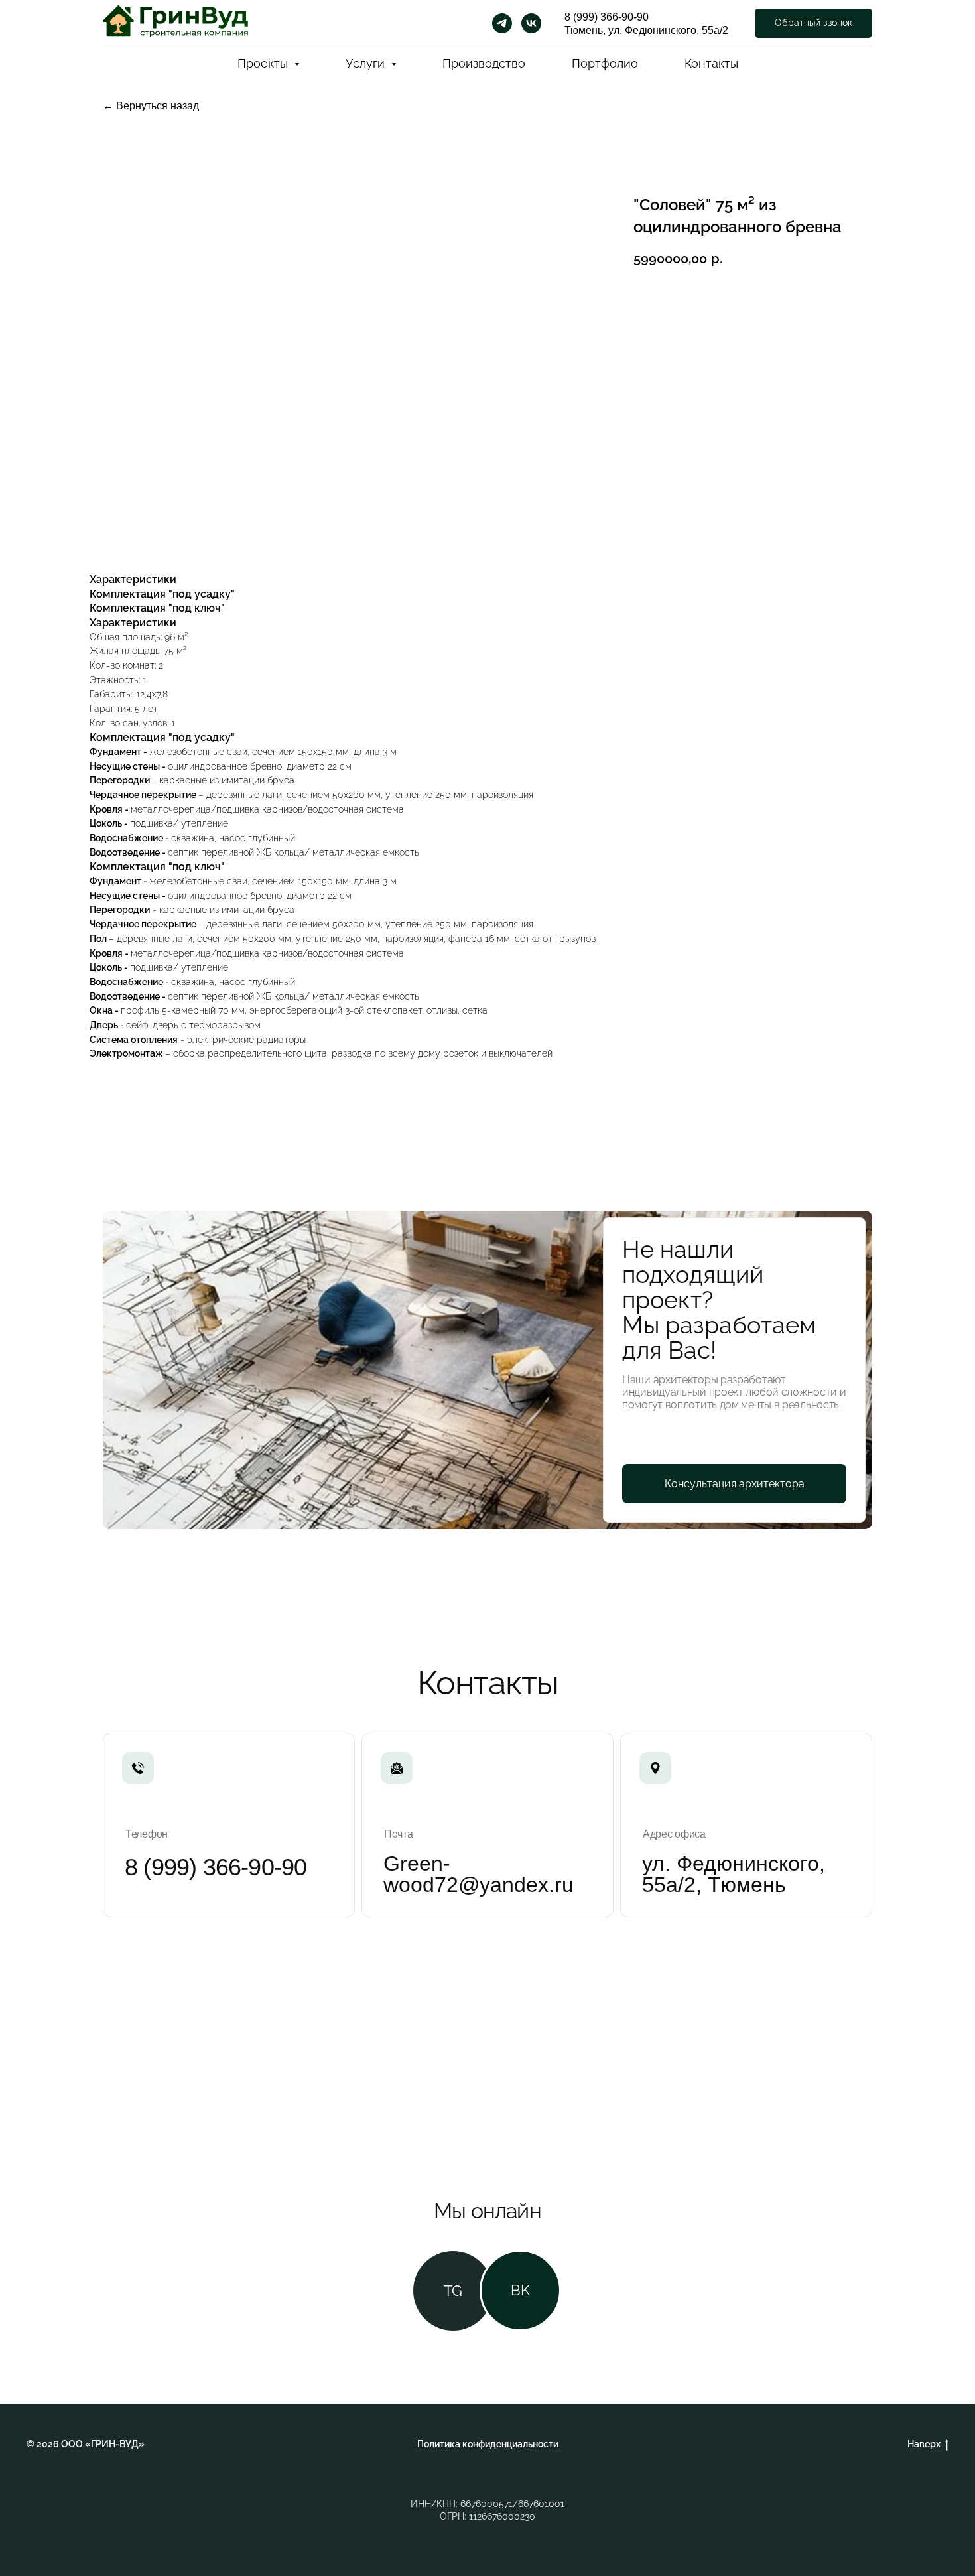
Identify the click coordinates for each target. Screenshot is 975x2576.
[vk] (531, 23)
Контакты (711, 63)
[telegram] (502, 23)
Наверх (924, 2444)
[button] (813, 24)
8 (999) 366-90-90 (607, 17)
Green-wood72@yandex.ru (479, 1874)
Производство (484, 63)
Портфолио (605, 63)
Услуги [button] (367, 63)
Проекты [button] (264, 63)
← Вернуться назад (151, 106)
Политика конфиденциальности (488, 2444)
